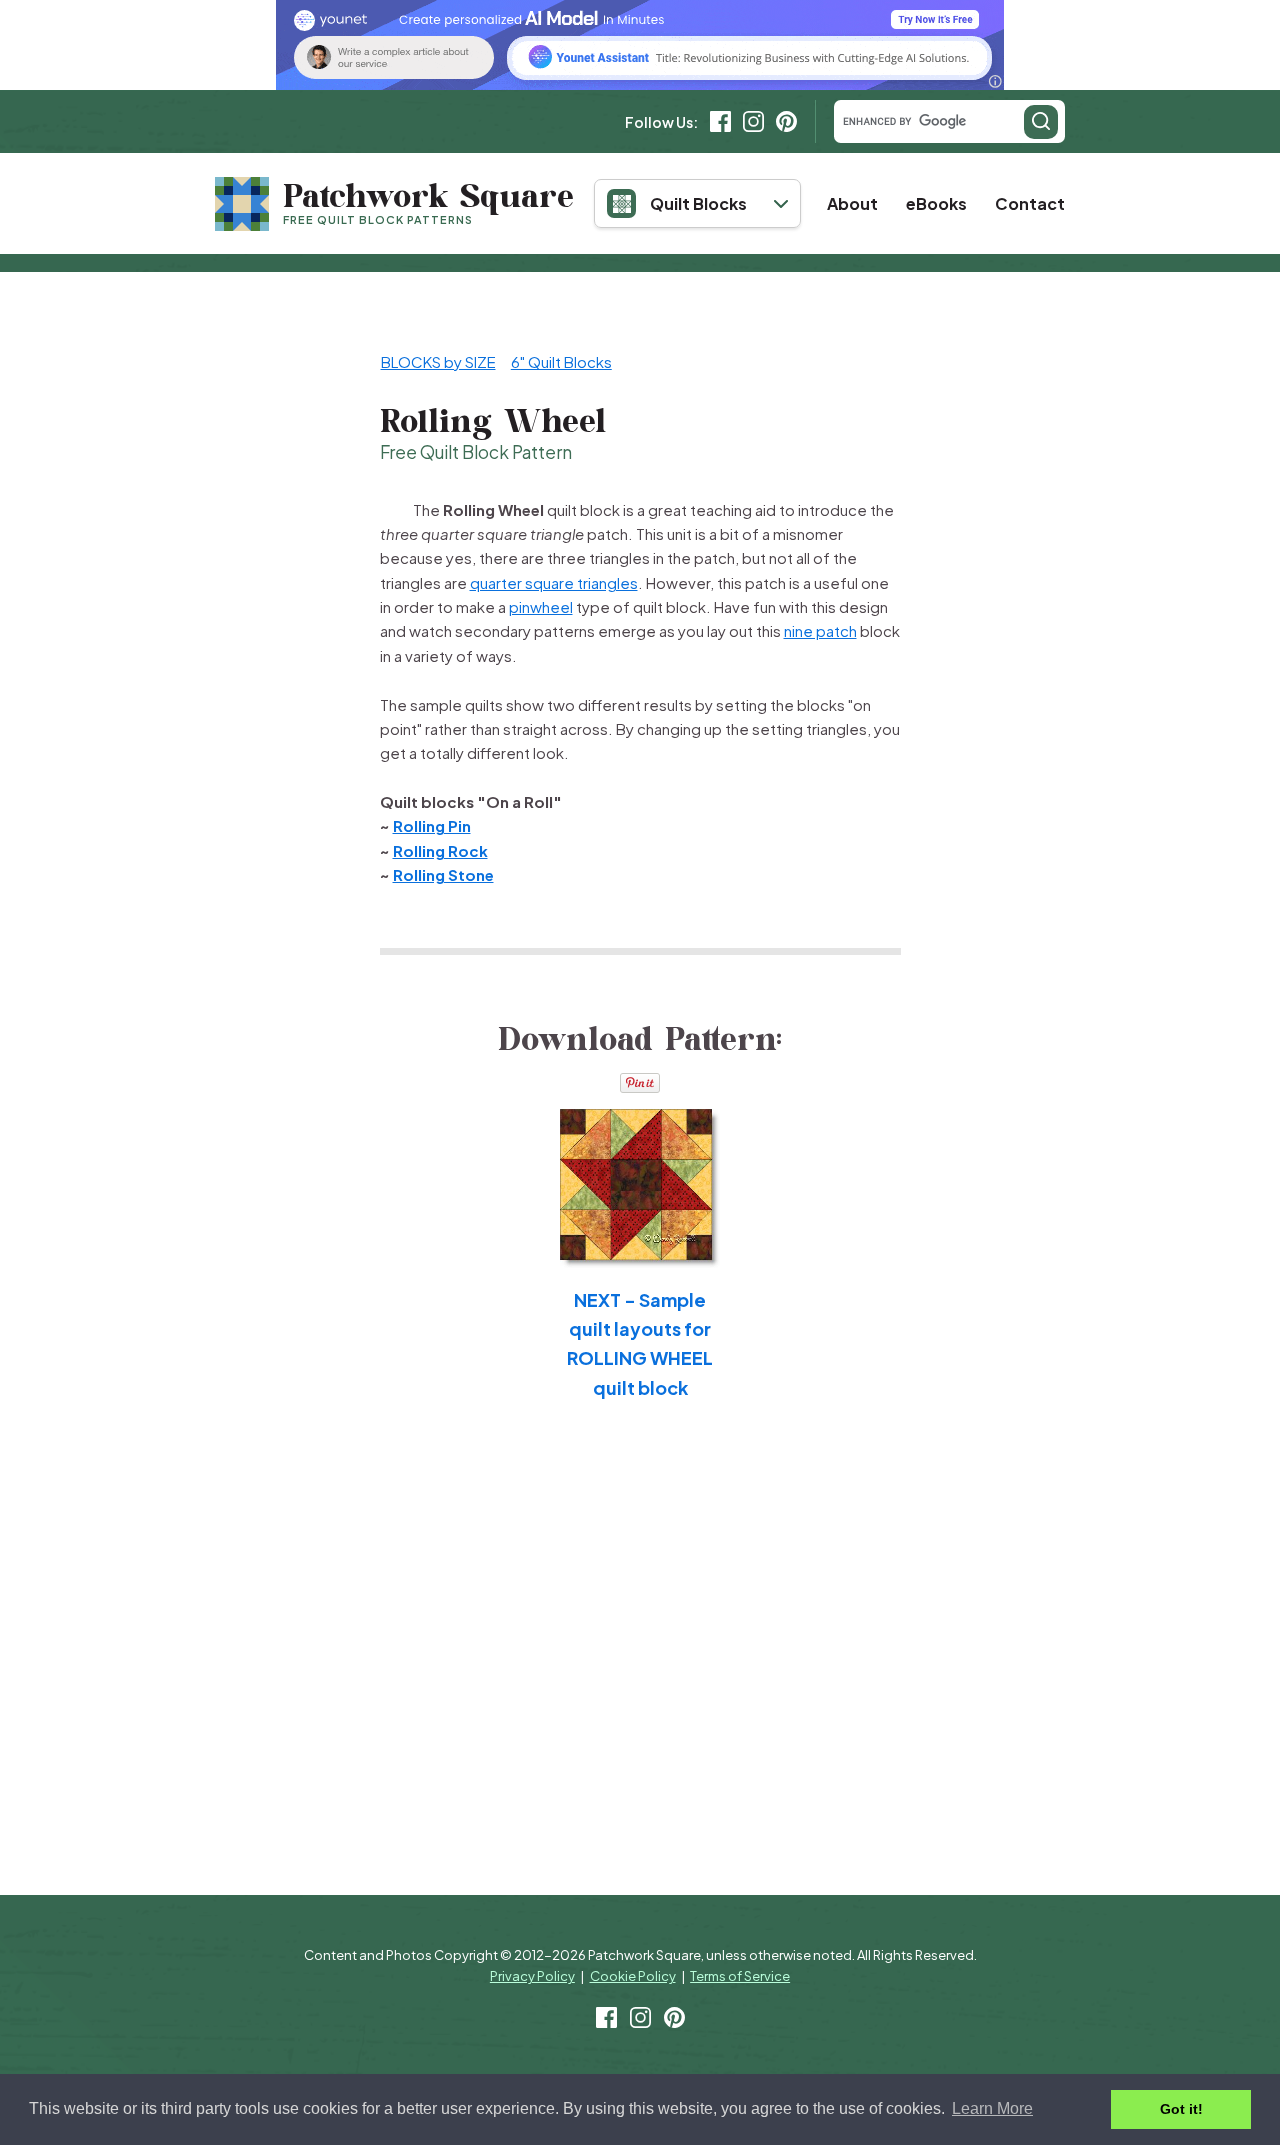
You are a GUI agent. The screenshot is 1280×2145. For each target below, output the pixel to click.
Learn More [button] (992, 2108)
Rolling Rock (440, 850)
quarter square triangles (554, 582)
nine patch (820, 630)
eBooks (936, 203)
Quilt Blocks (698, 203)
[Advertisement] (1002, 622)
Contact (1030, 203)
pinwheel (541, 606)
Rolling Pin (432, 825)
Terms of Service (740, 1976)
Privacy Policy (532, 1976)
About (852, 203)
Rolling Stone (443, 874)
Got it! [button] (1181, 2109)
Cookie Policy (633, 1976)
